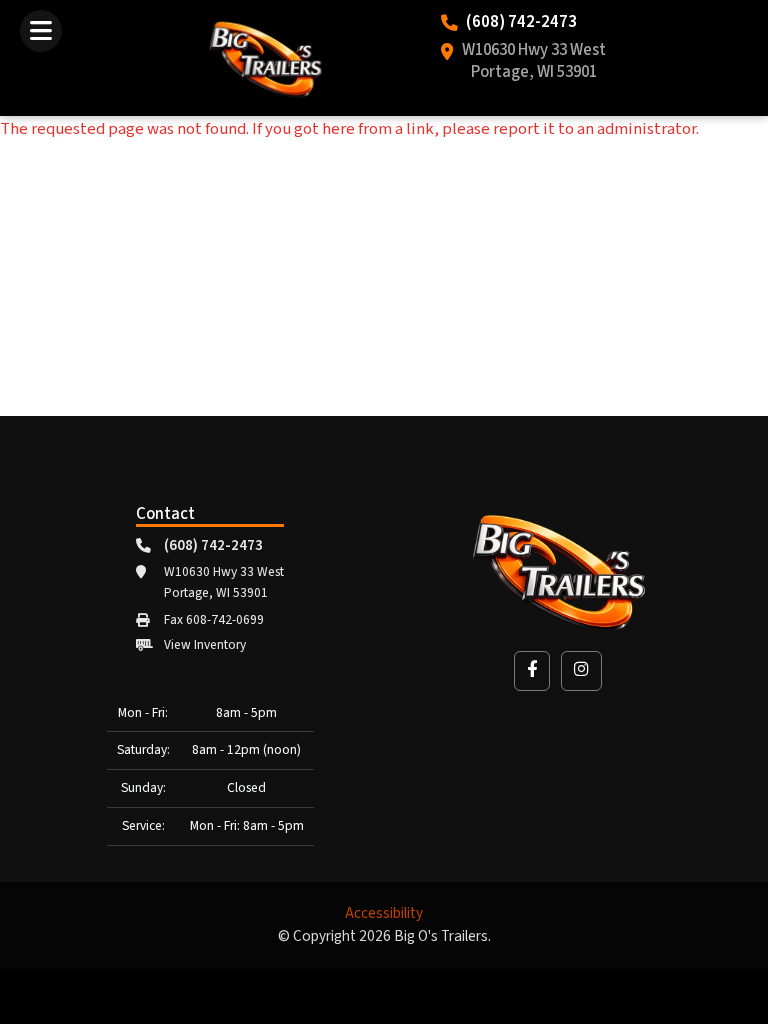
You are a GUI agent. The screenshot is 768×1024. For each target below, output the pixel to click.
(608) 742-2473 (521, 23)
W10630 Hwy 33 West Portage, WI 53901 (534, 62)
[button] (532, 670)
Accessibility (384, 913)
